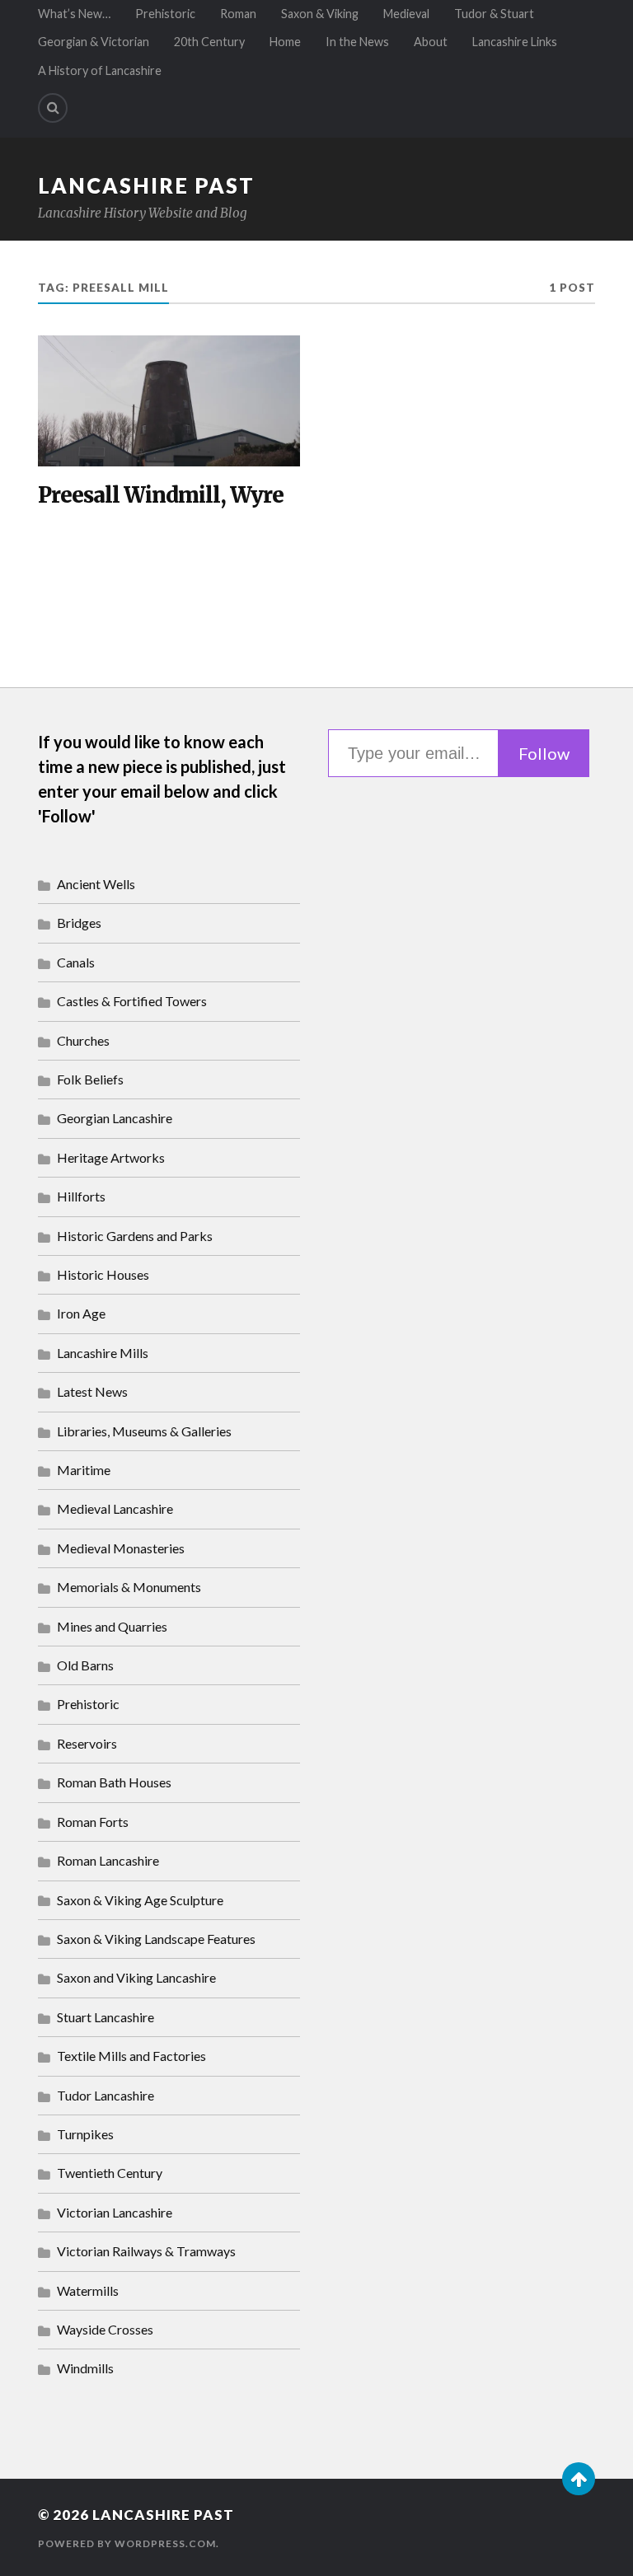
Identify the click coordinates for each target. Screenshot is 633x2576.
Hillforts (81, 1196)
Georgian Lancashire (115, 1118)
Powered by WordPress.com (127, 2543)
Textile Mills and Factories (131, 2056)
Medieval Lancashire (115, 1508)
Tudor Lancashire (105, 2095)
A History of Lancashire (100, 70)
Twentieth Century (110, 2173)
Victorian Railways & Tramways (146, 2251)
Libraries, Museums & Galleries (144, 1431)
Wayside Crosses (105, 2329)
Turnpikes (85, 2134)
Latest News (92, 1391)
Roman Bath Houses (114, 1782)
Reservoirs (87, 1743)
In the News (357, 42)
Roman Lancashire (108, 1860)
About (431, 42)
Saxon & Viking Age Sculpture (140, 1900)
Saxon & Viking (320, 14)
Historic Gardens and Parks (135, 1236)
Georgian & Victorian (94, 42)
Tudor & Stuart (494, 14)
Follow (544, 753)
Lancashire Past (146, 185)
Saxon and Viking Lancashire (136, 1977)
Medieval (406, 14)
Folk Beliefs (90, 1079)
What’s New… (74, 14)
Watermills (88, 2290)
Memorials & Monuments (129, 1587)
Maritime (84, 1470)
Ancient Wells (96, 884)
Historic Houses (103, 1274)
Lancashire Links (515, 42)
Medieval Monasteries (121, 1548)
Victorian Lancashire (115, 2212)
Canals (76, 962)
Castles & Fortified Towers (132, 1001)
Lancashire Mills (103, 1353)
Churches (83, 1040)
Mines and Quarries (112, 1626)
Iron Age (81, 1313)
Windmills (85, 2368)
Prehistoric (165, 14)
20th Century (209, 42)
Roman (238, 14)
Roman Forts (93, 1822)
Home (285, 42)
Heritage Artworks (111, 1157)
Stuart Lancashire (105, 2017)
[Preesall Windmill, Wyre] (169, 401)
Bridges (79, 923)
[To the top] (579, 2479)
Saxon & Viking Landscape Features (156, 1939)
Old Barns (85, 1665)
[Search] (53, 108)
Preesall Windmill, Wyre (161, 496)
